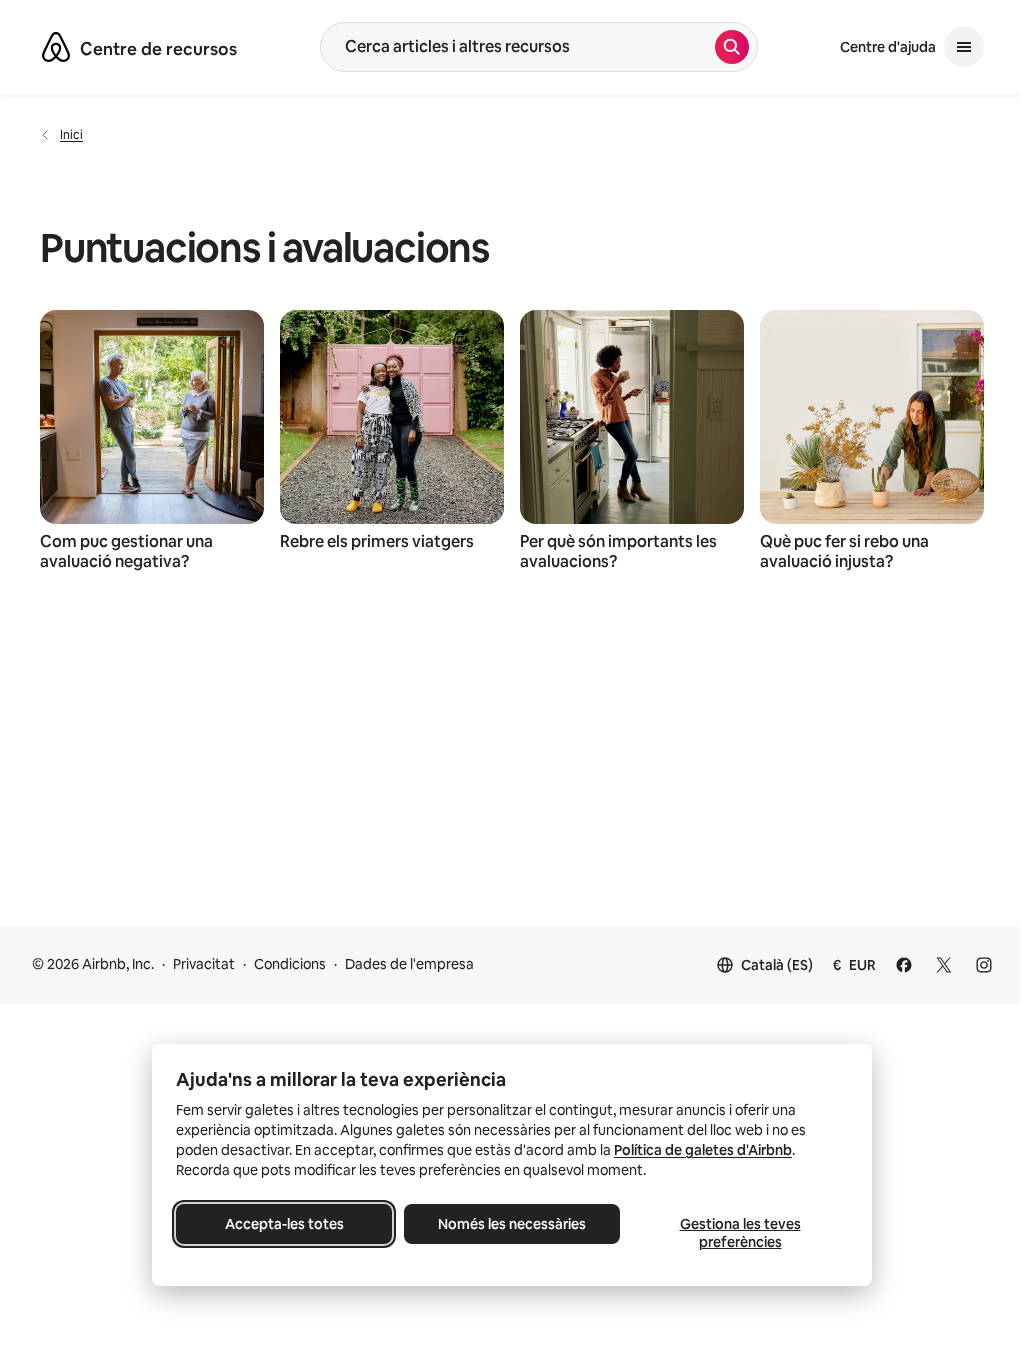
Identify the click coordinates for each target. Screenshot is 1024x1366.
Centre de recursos (158, 49)
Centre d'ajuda (888, 47)
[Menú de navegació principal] (964, 47)
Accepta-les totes (284, 1224)
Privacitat (204, 964)
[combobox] (518, 47)
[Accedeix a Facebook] (904, 965)
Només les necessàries (512, 1224)
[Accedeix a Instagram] (984, 965)
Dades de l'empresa (409, 964)
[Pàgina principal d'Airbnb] (56, 47)
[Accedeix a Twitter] (944, 965)
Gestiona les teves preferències (740, 1233)
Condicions (290, 964)
